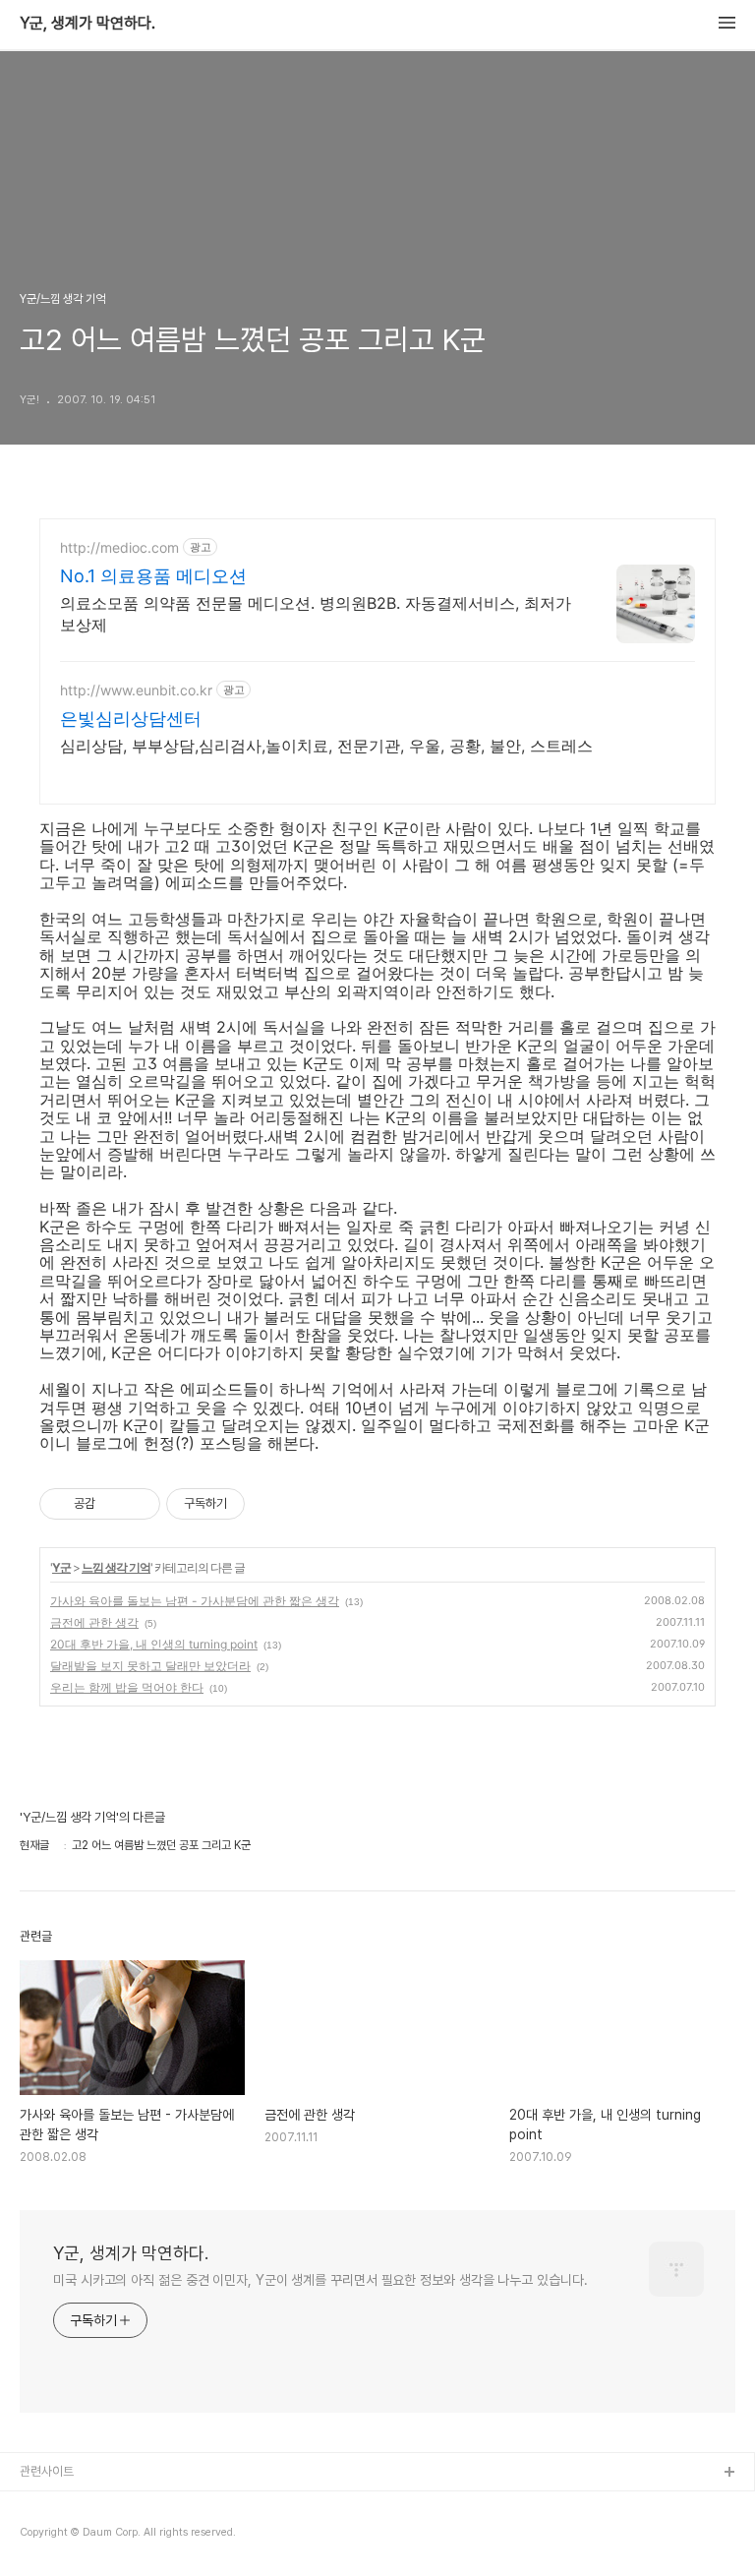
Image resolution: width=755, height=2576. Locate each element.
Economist (51, 2505)
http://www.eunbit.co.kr (136, 690)
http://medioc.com (119, 547)
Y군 (61, 1567)
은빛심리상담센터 (131, 719)
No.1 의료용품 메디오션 (153, 576)
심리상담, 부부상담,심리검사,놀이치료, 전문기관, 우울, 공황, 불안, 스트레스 (326, 746)
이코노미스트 (53, 2536)
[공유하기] (114, 1504)
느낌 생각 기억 (116, 1567)
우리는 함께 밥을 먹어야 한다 (127, 1687)
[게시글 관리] (138, 1504)
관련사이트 (47, 2471)
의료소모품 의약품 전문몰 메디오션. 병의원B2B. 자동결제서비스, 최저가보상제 (316, 614)
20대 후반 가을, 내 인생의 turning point (154, 1644)
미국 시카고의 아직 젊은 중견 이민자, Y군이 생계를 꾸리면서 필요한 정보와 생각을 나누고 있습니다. (320, 2280)
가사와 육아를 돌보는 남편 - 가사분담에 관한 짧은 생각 (195, 1601)
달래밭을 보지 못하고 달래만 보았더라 (150, 1666)
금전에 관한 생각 (94, 1622)
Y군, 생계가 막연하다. (87, 24)
